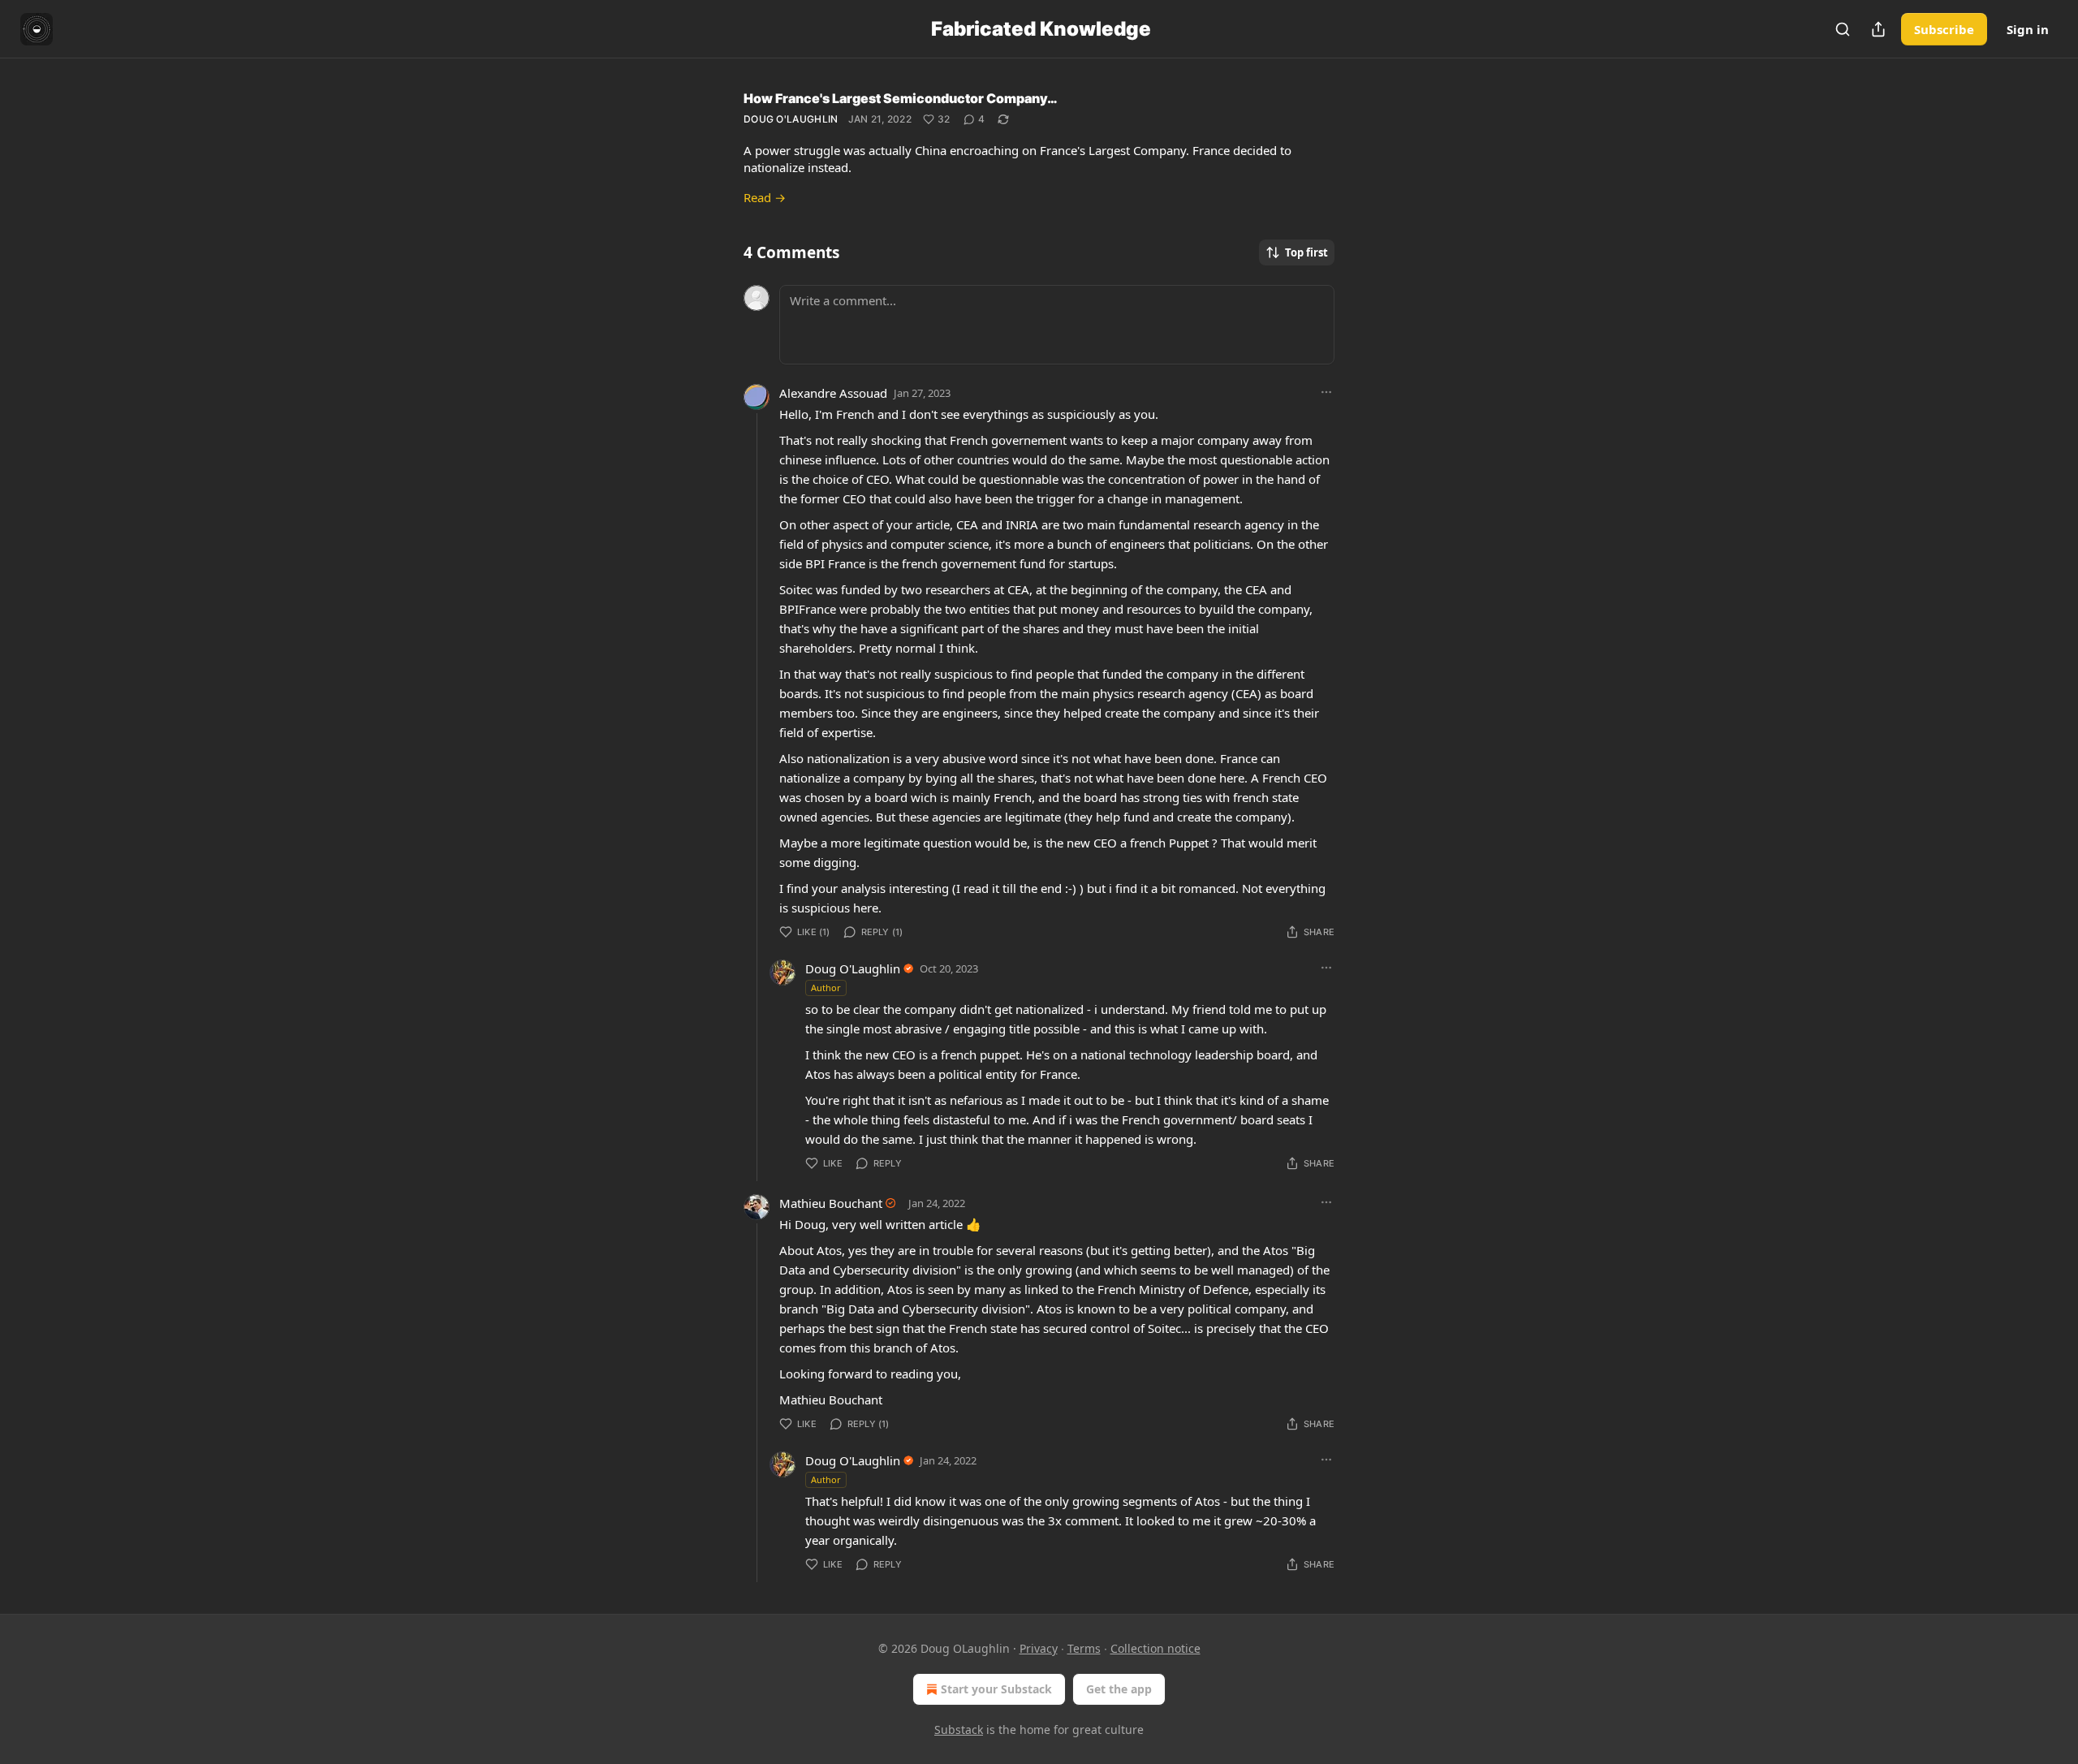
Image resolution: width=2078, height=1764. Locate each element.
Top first (1306, 252)
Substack (959, 1729)
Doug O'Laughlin (791, 119)
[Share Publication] (1878, 29)
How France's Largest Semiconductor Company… (901, 98)
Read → (765, 197)
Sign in (2028, 29)
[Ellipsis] (1326, 392)
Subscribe (1944, 29)
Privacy (1039, 1648)
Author (826, 988)
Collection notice (1155, 1648)
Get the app (1119, 1689)
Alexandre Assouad (833, 393)
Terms (1084, 1648)
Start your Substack (996, 1689)
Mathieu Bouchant (831, 1203)
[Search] (1843, 29)
